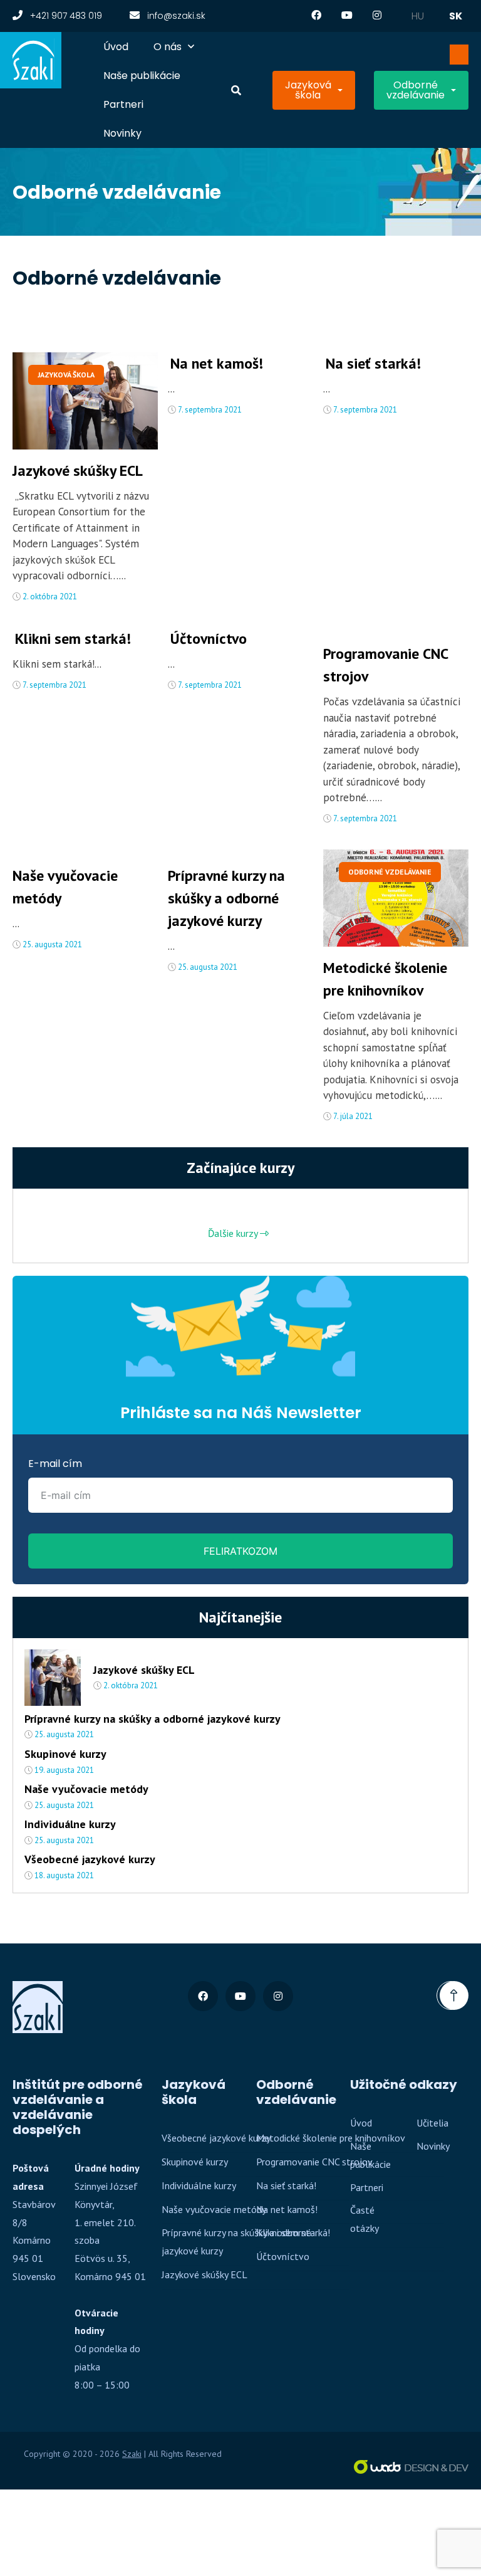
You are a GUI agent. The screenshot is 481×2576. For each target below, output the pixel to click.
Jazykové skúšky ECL (78, 471)
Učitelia (432, 2123)
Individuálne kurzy (70, 1824)
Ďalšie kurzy (234, 1233)
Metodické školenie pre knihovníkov (385, 979)
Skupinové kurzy (65, 1754)
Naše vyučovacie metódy (65, 887)
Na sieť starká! (373, 363)
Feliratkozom (240, 1551)
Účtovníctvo (209, 639)
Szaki (132, 2454)
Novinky (122, 133)
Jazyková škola (308, 90)
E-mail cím (55, 1464)
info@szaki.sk (175, 16)
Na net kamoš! (217, 363)
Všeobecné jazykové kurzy (90, 1859)
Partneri (123, 104)
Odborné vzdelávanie (416, 90)
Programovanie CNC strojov (385, 665)
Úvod (116, 47)
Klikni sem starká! (73, 639)
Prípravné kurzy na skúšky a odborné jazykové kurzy (226, 898)
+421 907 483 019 (65, 16)
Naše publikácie (142, 76)
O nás (168, 47)
